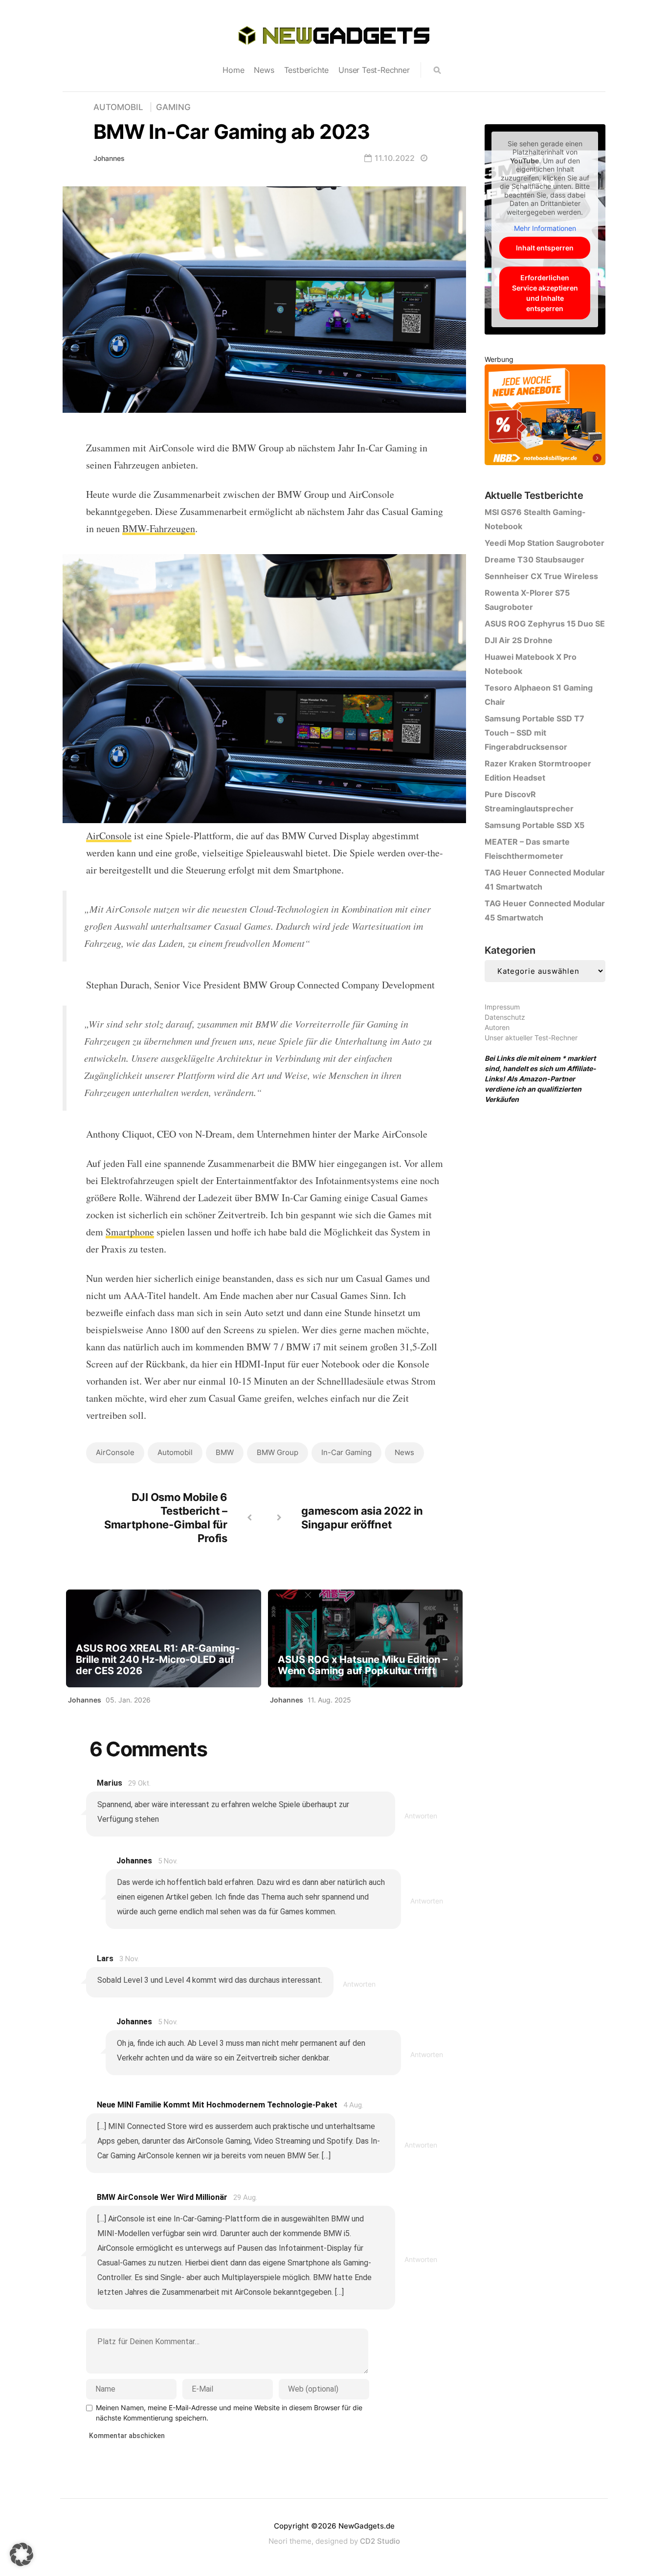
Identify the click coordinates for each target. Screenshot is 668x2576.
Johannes (109, 158)
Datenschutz (505, 1017)
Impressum (502, 1007)
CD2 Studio (380, 2541)
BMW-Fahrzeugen (159, 528)
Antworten (421, 1816)
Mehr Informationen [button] (545, 228)
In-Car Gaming (346, 1452)
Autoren (497, 1027)
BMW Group (278, 1452)
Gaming (173, 107)
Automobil (118, 107)
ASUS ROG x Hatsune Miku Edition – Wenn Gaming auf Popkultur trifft (363, 1665)
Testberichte (307, 70)
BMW (225, 1452)
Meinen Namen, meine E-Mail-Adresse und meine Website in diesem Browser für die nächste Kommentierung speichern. (229, 2413)
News (264, 70)
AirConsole (109, 836)
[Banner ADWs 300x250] (545, 416)
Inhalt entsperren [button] (545, 248)
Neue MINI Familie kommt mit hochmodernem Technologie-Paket (217, 2105)
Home (233, 70)
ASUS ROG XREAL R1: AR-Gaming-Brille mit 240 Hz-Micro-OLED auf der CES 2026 (158, 1660)
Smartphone (130, 1232)
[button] (22, 2554)
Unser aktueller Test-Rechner (531, 1038)
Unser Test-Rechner (374, 70)
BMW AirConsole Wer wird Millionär (162, 2197)
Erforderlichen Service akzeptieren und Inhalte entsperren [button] (545, 293)
